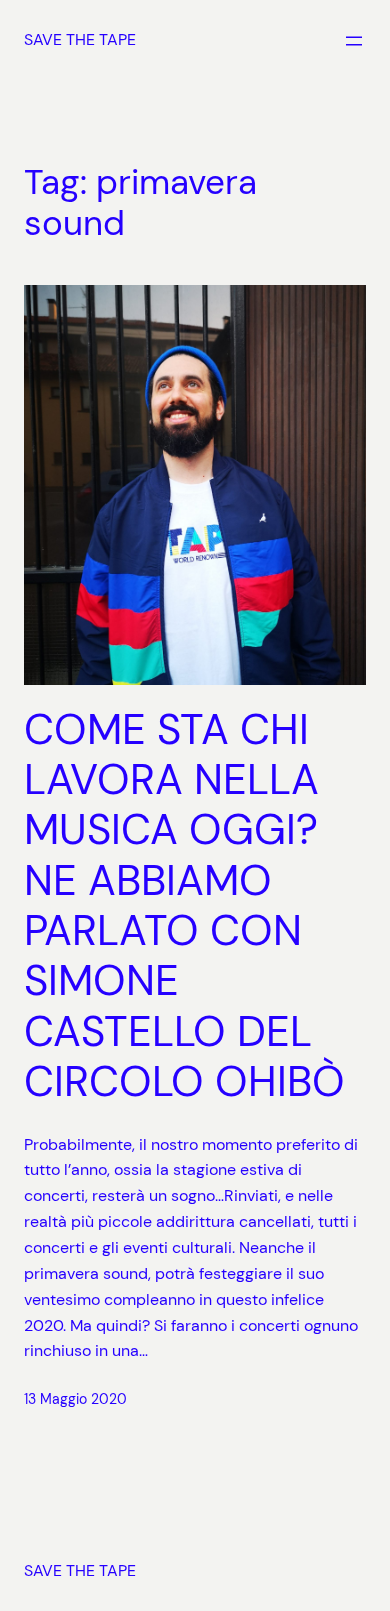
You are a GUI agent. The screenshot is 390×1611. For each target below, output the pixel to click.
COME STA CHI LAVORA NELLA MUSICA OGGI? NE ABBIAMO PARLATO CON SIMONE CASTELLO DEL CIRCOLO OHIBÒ (184, 906)
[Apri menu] (354, 41)
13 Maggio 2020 (75, 1399)
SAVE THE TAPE (80, 39)
